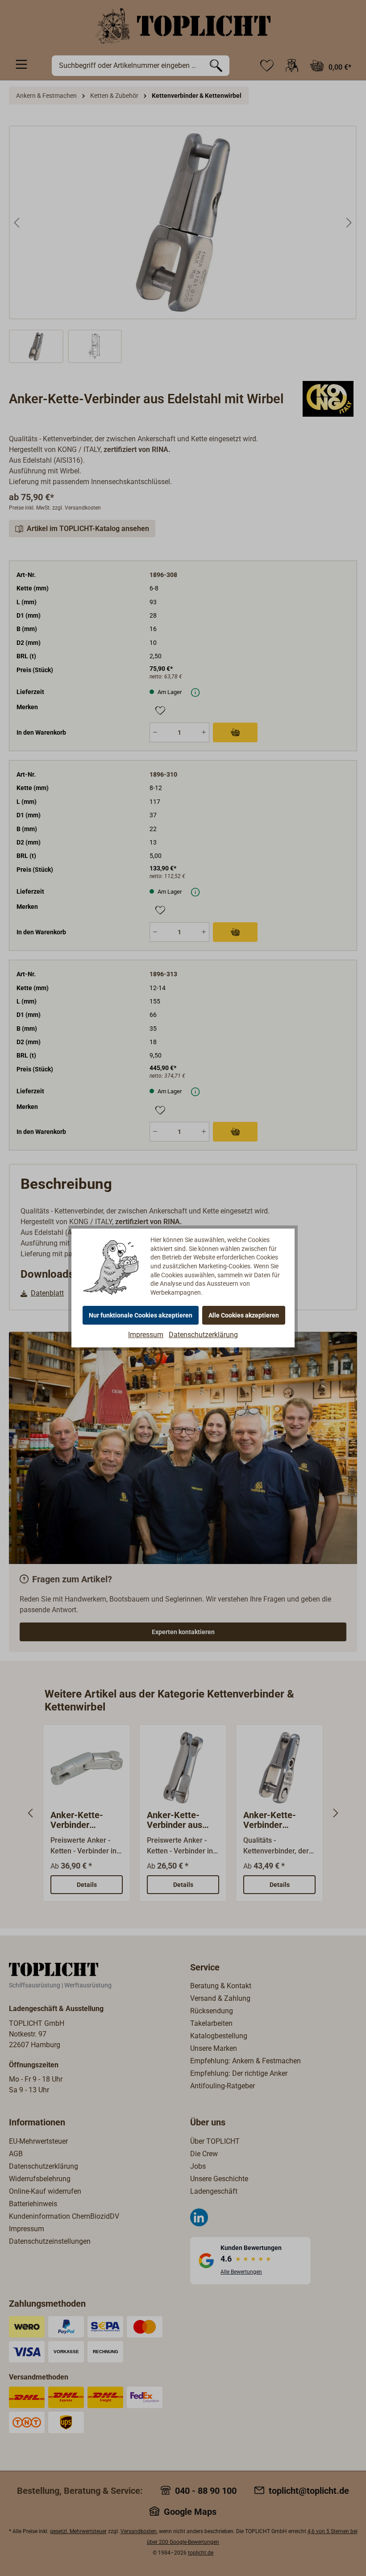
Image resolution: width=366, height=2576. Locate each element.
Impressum (146, 1335)
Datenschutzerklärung (203, 1335)
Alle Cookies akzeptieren (244, 1315)
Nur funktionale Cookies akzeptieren (141, 1315)
